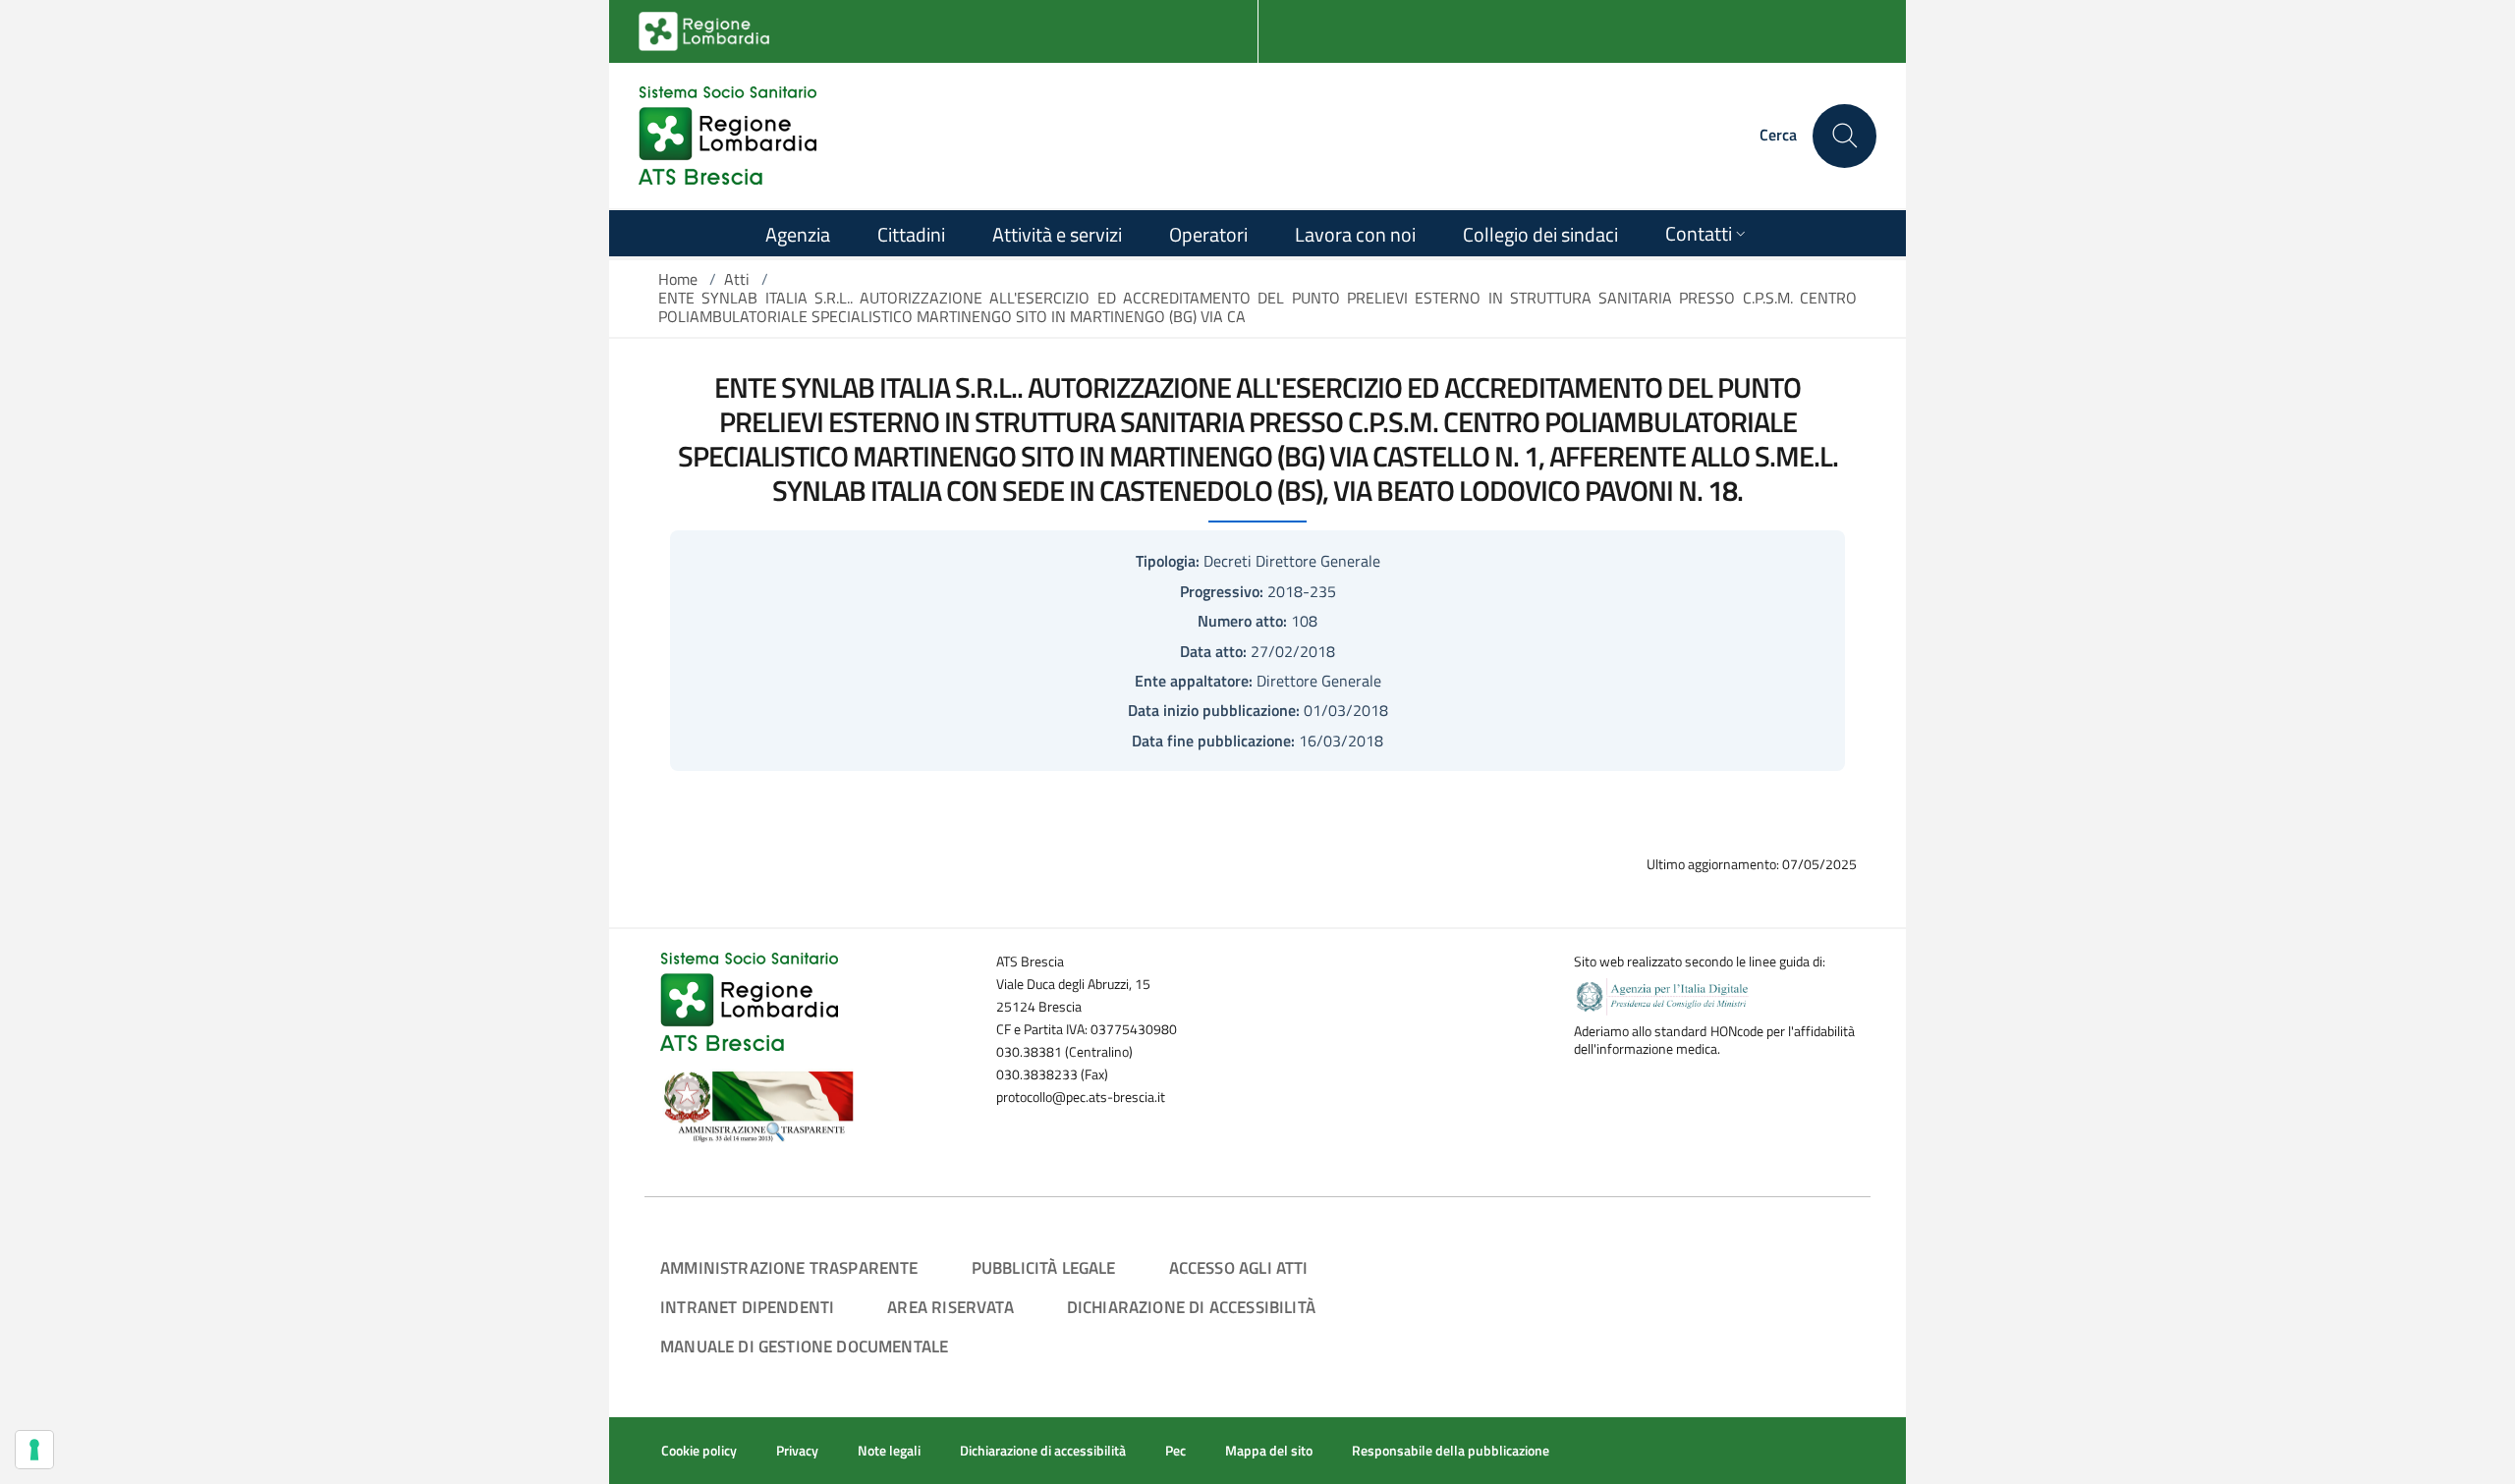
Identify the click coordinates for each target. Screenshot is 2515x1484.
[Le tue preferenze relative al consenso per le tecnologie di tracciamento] (34, 1450)
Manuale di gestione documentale (804, 1346)
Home (678, 279)
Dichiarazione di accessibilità (1191, 1307)
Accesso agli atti (1239, 1267)
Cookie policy (699, 1451)
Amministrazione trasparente (789, 1267)
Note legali (889, 1451)
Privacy (797, 1451)
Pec (1175, 1451)
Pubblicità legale (1044, 1267)
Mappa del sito (1269, 1451)
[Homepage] (727, 136)
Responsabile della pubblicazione (1451, 1451)
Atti (737, 279)
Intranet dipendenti (747, 1307)
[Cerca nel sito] (1844, 136)
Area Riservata (950, 1307)
